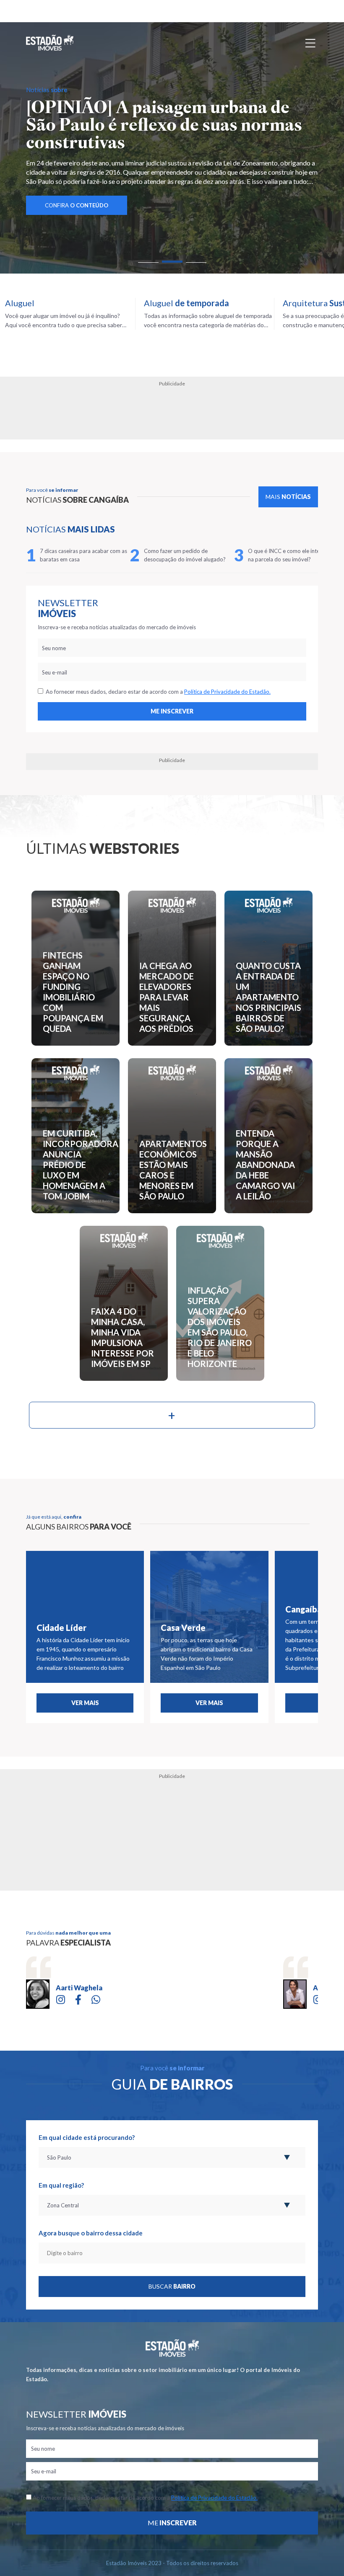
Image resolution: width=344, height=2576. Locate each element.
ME (172, 2523)
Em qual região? (61, 2185)
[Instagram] (60, 1999)
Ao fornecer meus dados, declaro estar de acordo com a (157, 692)
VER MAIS (85, 1703)
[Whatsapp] (96, 1999)
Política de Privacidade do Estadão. (227, 692)
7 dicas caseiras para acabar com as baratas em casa (83, 555)
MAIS (288, 497)
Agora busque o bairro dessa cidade (91, 2233)
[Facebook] (78, 1999)
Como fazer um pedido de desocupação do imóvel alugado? (185, 555)
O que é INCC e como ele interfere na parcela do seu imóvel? (290, 555)
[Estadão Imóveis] (50, 43)
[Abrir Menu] (310, 43)
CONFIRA (77, 205)
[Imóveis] (172, 2348)
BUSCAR (172, 2286)
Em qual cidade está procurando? (87, 2137)
